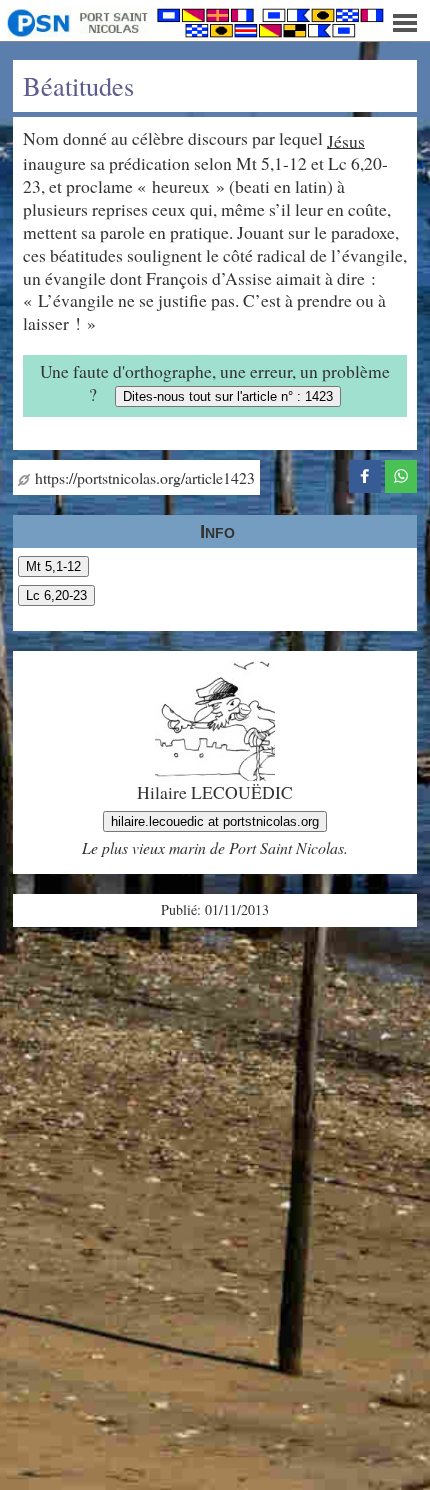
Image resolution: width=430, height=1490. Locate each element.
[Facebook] (365, 473)
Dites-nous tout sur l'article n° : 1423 (228, 396)
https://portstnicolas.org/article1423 (142, 477)
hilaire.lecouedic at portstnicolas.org (215, 821)
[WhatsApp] (401, 473)
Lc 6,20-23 (56, 595)
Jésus (346, 140)
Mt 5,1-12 (53, 566)
